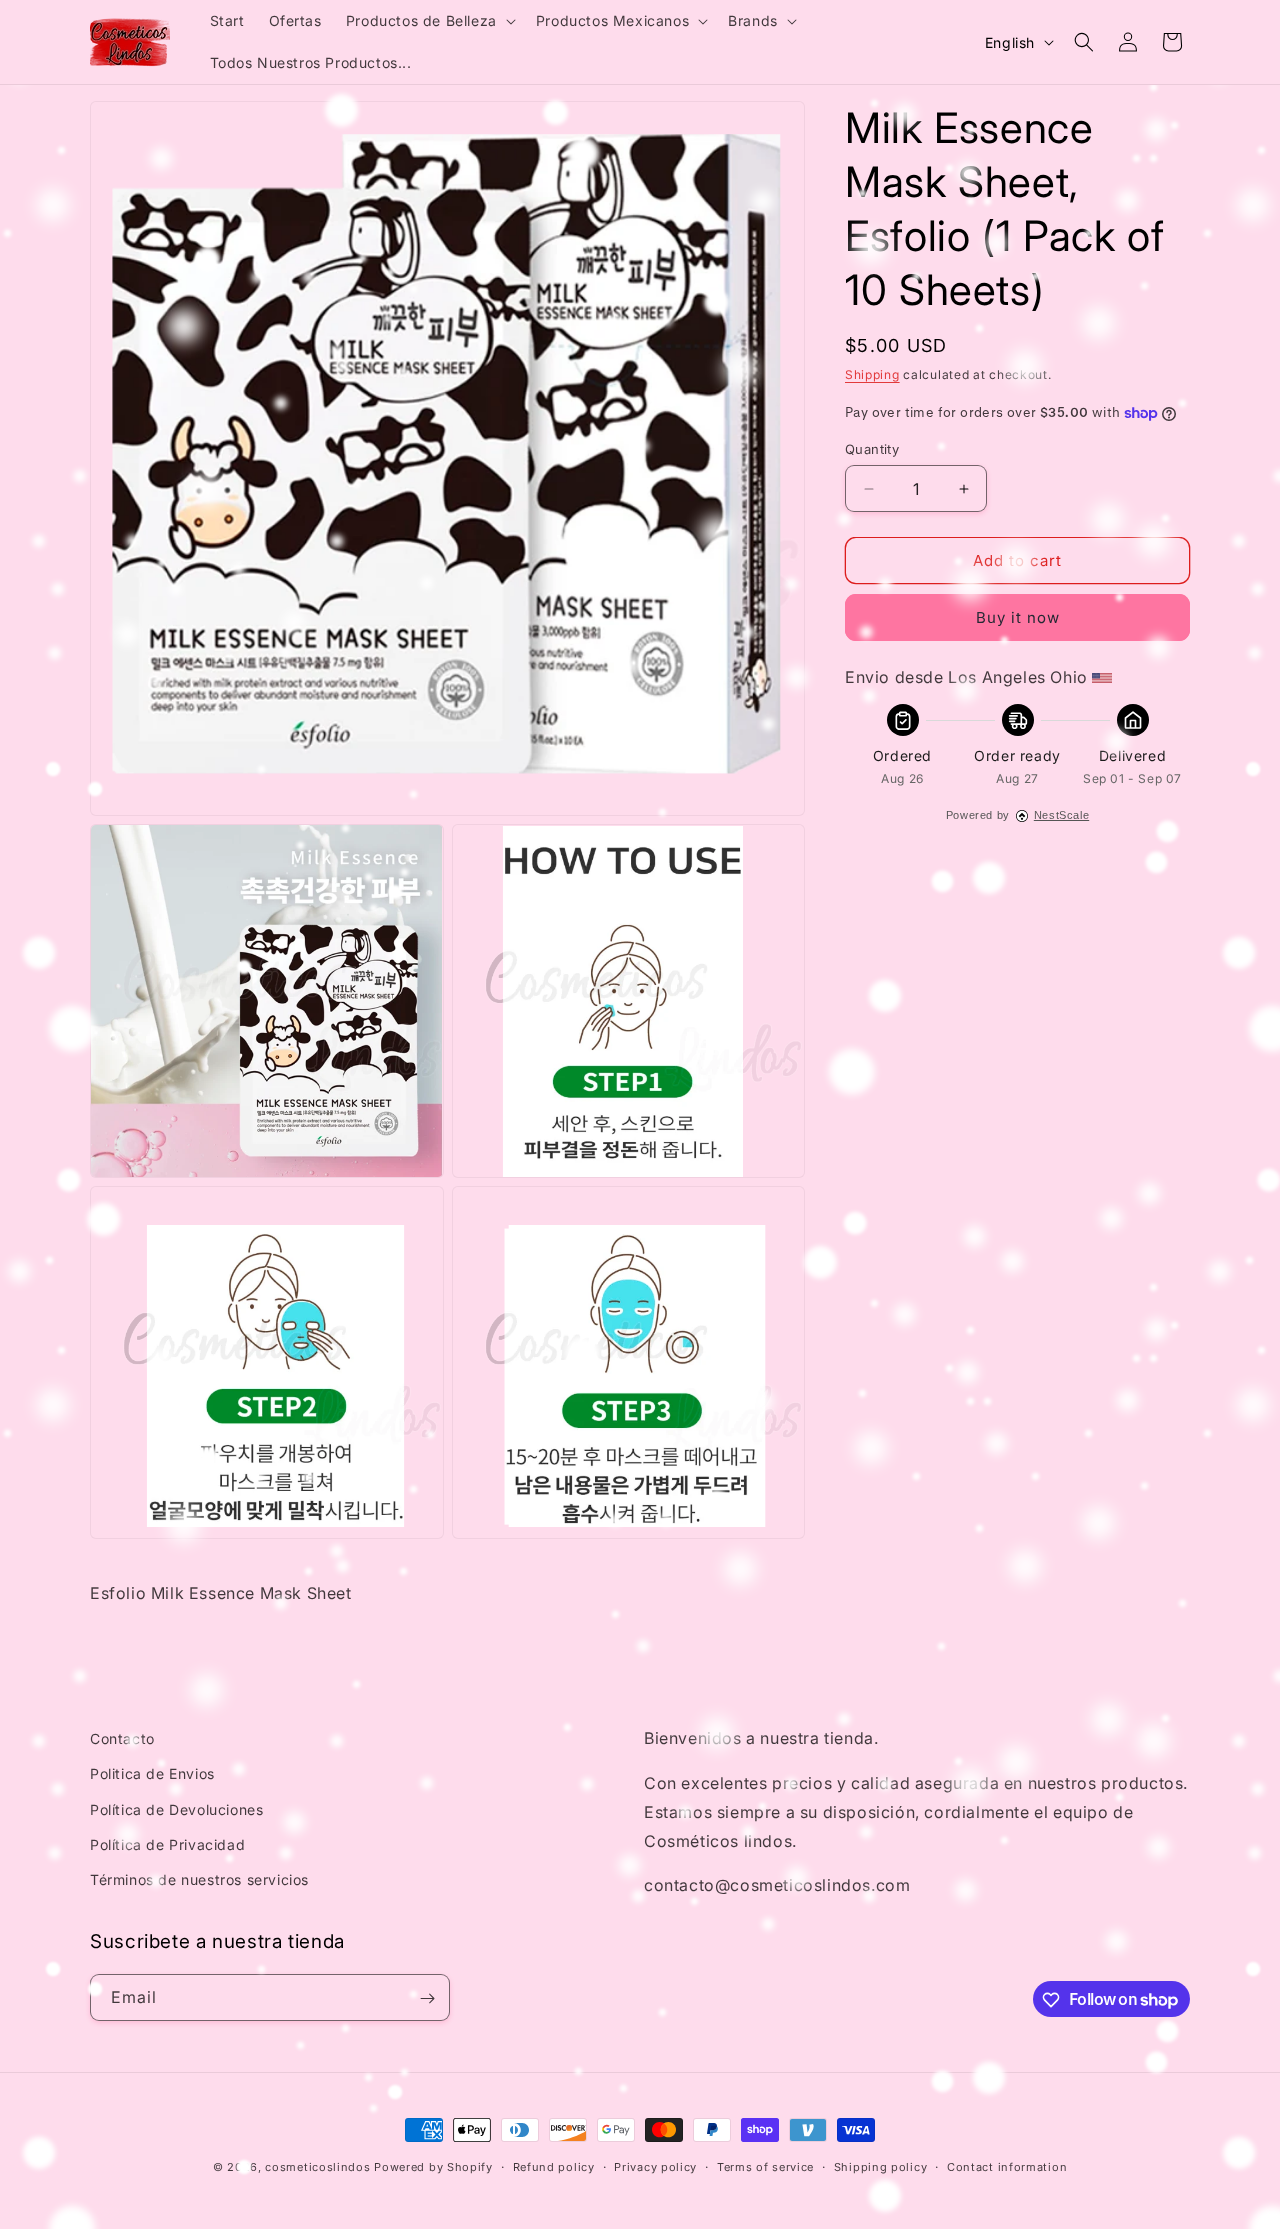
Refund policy (554, 2166)
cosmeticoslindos (317, 2167)
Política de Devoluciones (176, 1809)
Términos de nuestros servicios (199, 1879)
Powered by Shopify (433, 2167)
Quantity (872, 449)
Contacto (122, 1738)
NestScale (1061, 815)
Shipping (872, 374)
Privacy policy (655, 2166)
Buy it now (1018, 617)
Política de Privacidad (167, 1844)
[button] (429, 21)
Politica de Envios (152, 1774)
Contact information (1007, 2166)
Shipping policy (881, 2166)
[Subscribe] (427, 1998)
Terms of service (765, 2166)
